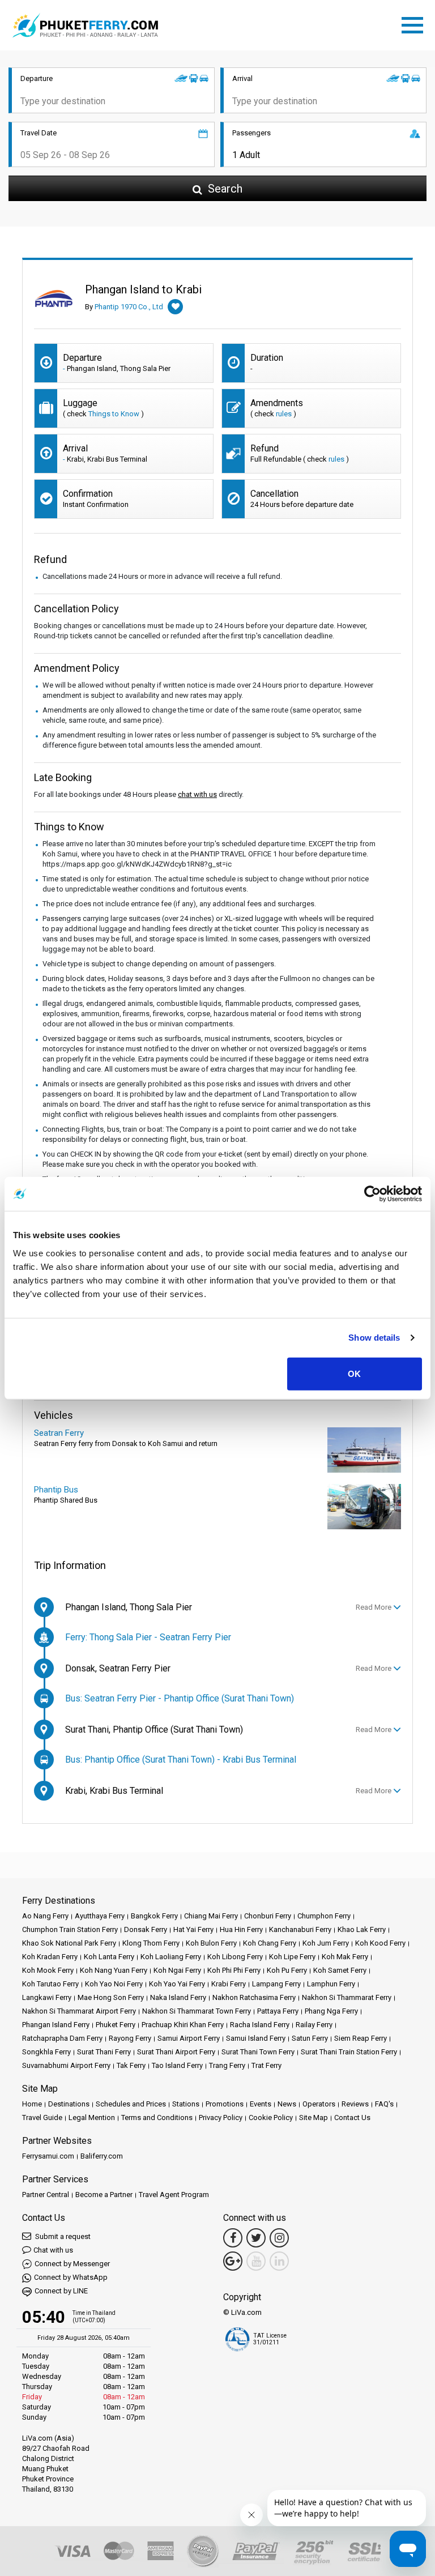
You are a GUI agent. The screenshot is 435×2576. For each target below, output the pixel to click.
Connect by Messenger (72, 2264)
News (287, 2104)
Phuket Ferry (116, 2025)
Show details (374, 1338)
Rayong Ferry (130, 2038)
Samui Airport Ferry (189, 2038)
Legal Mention (92, 2117)
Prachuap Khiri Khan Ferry (183, 2025)
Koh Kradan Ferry (50, 1957)
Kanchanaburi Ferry (300, 1929)
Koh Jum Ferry (326, 1943)
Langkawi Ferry (47, 1997)
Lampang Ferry (276, 1984)
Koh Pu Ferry (287, 1970)
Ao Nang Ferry (45, 1916)
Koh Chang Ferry (270, 1943)
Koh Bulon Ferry (211, 1943)
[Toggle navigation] (415, 23)
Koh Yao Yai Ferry (177, 1984)
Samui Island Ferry (256, 2038)
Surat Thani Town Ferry (258, 2052)
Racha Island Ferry (260, 2025)
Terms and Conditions (157, 2117)
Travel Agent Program (174, 2195)
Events (261, 2104)
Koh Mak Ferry (345, 1957)
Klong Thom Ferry (151, 1943)
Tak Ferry (131, 2065)
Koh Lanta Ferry (109, 1957)
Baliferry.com (102, 2156)
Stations (186, 2104)
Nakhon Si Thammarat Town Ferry (197, 2011)
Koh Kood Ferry (380, 1943)
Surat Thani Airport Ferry (176, 2052)
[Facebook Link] (233, 2238)
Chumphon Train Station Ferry (70, 1929)
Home (32, 2104)
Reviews (355, 2104)
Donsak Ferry (146, 1929)
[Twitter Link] (256, 2238)
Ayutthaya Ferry (100, 1916)
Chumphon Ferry (324, 1916)
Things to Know (114, 414)
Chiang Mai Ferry (211, 1916)
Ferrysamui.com (48, 2156)
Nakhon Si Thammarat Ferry (347, 1997)
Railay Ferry (314, 2025)
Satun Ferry (310, 2038)
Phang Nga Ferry (331, 2011)
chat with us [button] (197, 794)
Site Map (314, 2117)
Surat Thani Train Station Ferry (349, 2052)
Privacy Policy (221, 2117)
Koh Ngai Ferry (177, 1970)
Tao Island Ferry (177, 2065)
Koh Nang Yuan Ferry (114, 1970)
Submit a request (62, 2236)
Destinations (69, 2104)
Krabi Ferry (229, 1984)
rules (284, 414)
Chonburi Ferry (268, 1916)
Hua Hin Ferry (241, 1929)
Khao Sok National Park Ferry (69, 1943)
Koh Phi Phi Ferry (234, 1970)
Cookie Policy (271, 2117)
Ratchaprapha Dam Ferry (62, 2038)
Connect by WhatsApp (71, 2277)
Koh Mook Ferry (48, 1970)
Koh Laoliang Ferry (171, 1957)
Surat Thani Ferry (104, 2052)
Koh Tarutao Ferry (50, 1984)
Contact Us (352, 2117)
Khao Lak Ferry (362, 1929)
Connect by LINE (61, 2291)
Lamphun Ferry (331, 1984)
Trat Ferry (266, 2065)
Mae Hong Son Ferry (111, 1997)
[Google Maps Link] (233, 2261)
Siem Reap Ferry (361, 2038)
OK (354, 1373)
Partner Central (46, 2195)
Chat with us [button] (53, 2250)
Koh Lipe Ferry (292, 1957)
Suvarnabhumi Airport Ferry (66, 2065)
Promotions (225, 2104)
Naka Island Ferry (178, 1997)
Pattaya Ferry (278, 2011)
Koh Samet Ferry (340, 1970)
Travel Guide (42, 2117)
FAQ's (384, 2104)
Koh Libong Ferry (235, 1957)
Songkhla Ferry (46, 2052)
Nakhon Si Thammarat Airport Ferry (79, 2011)
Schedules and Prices (131, 2104)
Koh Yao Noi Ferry (114, 1984)
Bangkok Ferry (154, 1916)
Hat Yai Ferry (193, 1929)
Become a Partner (104, 2195)
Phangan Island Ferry (56, 2025)
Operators (319, 2104)
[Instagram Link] (279, 2238)
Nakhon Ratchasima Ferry (254, 1997)
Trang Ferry (227, 2065)
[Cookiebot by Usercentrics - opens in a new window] (372, 1194)
